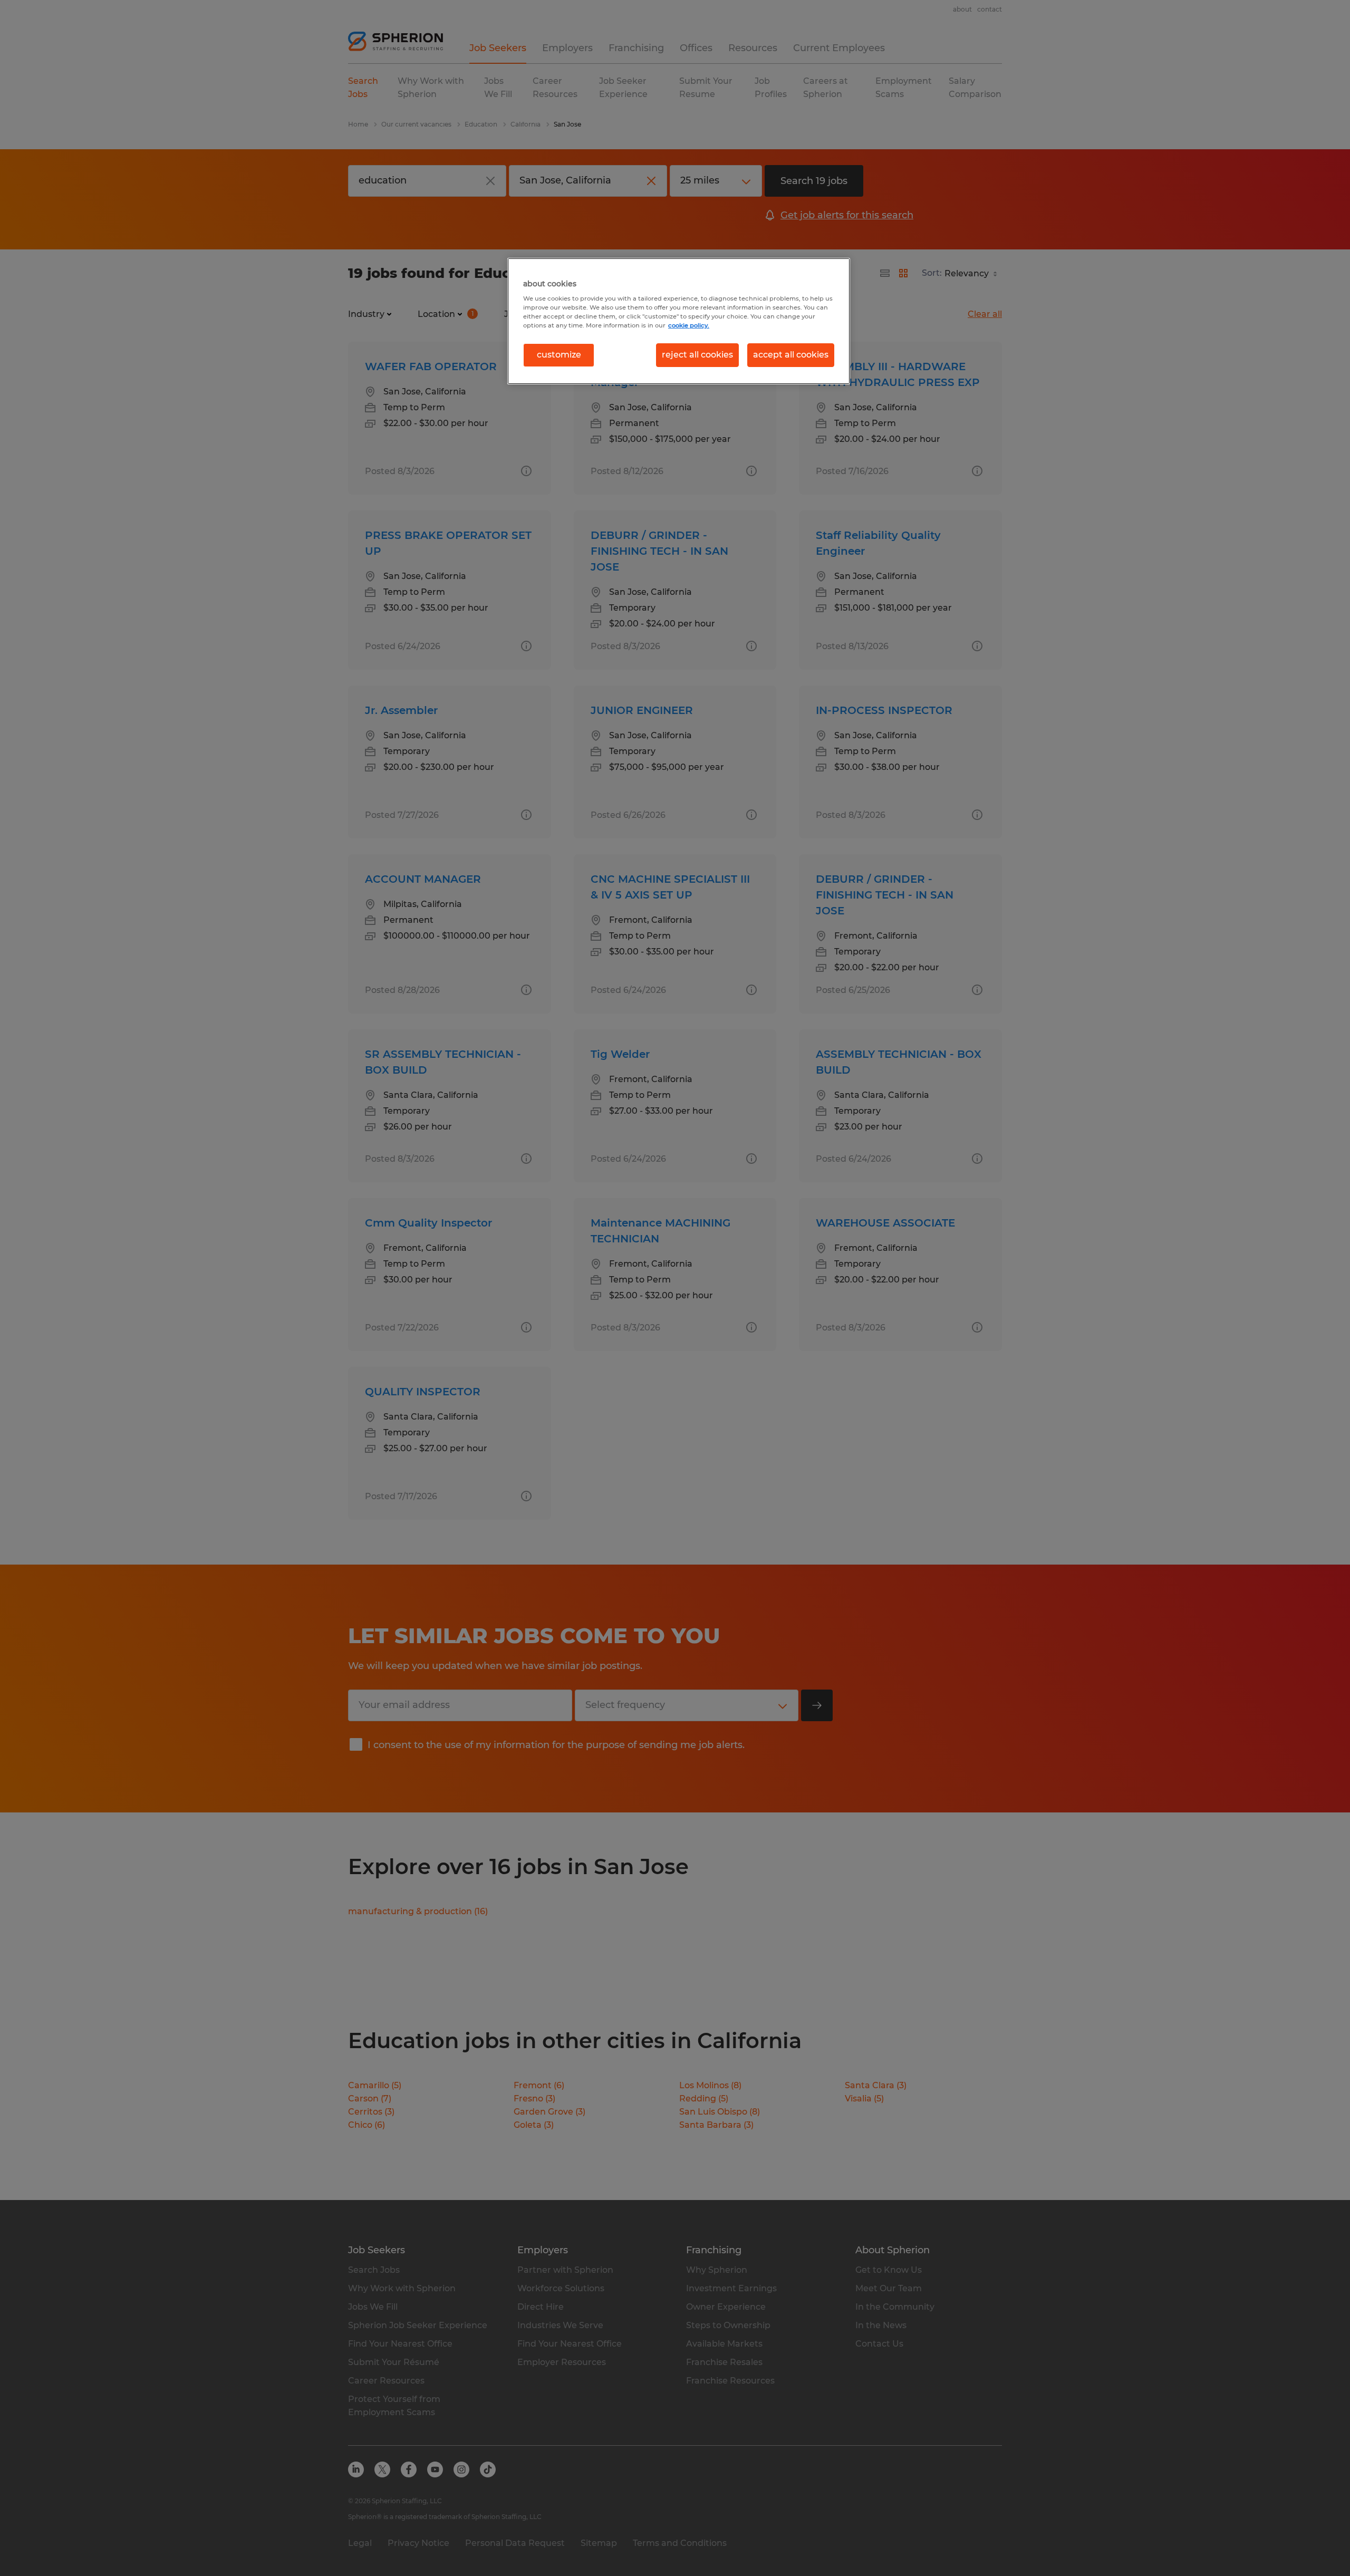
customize (559, 355)
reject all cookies (697, 355)
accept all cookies (791, 355)
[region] (679, 321)
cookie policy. (689, 325)
